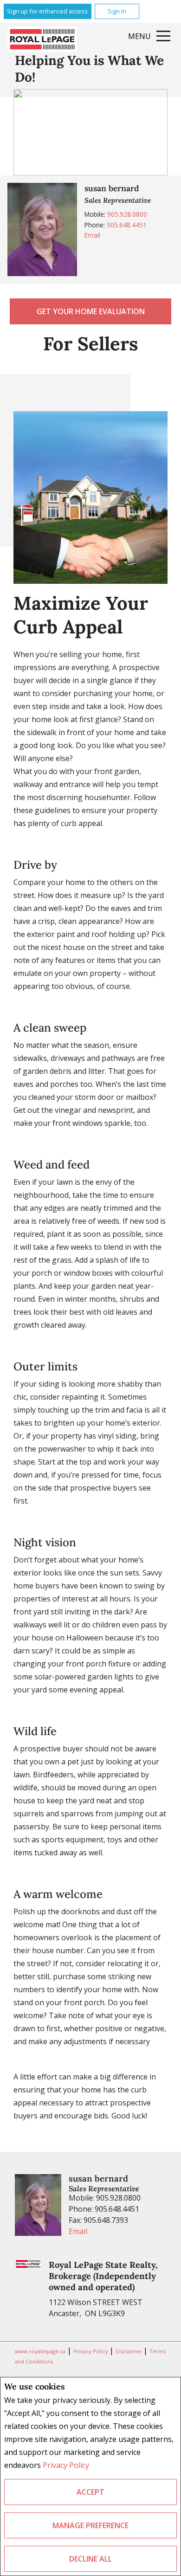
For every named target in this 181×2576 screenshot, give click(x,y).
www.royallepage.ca (40, 2351)
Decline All (90, 2559)
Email (92, 235)
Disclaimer (129, 2351)
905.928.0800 (127, 214)
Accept (90, 2492)
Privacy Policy (66, 2465)
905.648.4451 (127, 225)
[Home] (42, 39)
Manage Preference (90, 2525)
